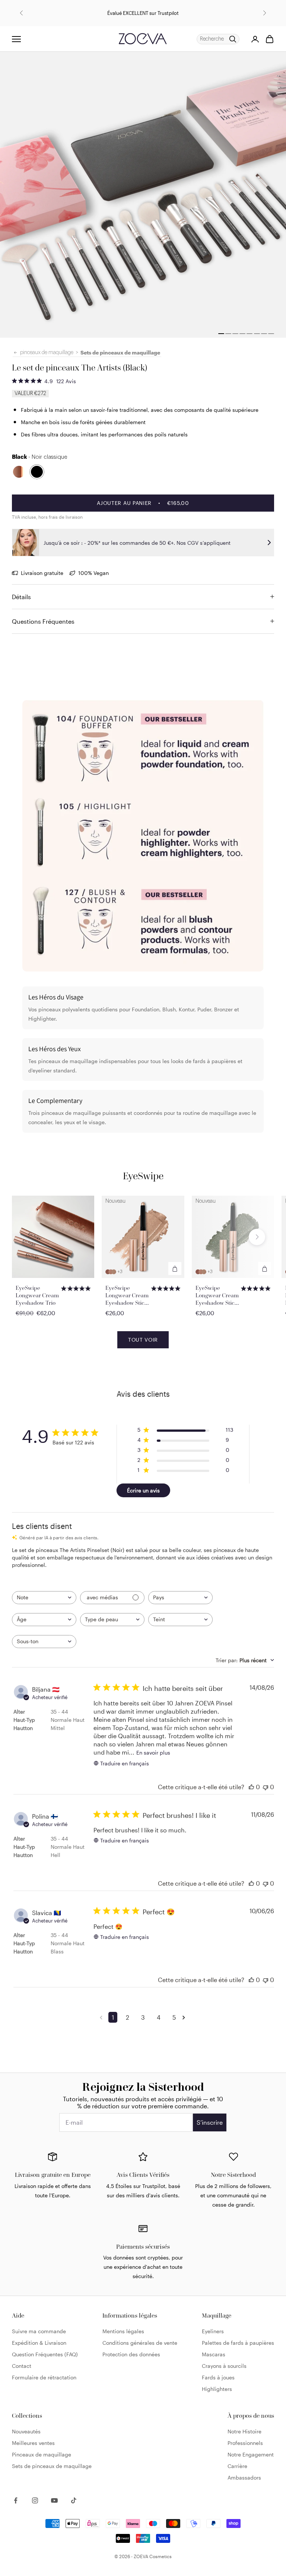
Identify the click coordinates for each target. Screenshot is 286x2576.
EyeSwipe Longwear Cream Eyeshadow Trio (37, 1295)
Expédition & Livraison (39, 2343)
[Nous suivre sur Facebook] (16, 2500)
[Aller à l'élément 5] (250, 334)
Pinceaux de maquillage (42, 2454)
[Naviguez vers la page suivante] (185, 2017)
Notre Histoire (244, 2431)
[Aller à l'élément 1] (228, 334)
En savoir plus (153, 1753)
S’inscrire (210, 2122)
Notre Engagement (251, 2454)
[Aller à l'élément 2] (221, 334)
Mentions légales (123, 2331)
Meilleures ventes (33, 2443)
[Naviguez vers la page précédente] (102, 2017)
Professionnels (245, 2443)
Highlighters (217, 2389)
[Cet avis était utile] (251, 1787)
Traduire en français (125, 1763)
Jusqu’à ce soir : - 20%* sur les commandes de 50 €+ (99, 8)
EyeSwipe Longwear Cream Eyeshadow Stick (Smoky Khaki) (217, 1295)
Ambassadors (244, 2478)
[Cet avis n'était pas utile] (266, 1787)
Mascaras (214, 2354)
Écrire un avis (143, 1490)
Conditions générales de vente (140, 2343)
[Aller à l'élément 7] (264, 334)
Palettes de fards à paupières (238, 2343)
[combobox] (44, 1598)
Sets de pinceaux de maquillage (120, 352)
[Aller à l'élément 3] (235, 334)
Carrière (237, 2466)
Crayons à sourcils (224, 2366)
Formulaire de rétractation (44, 2377)
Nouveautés (26, 2431)
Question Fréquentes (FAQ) (45, 2354)
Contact (22, 2366)
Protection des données (131, 2354)
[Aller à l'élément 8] (271, 334)
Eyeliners (213, 2331)
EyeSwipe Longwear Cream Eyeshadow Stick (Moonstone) (127, 1295)
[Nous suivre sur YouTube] (54, 2500)
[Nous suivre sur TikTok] (74, 2500)
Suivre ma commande (39, 2331)
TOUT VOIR (143, 1340)
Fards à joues (218, 2377)
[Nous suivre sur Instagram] (35, 2500)
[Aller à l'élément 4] (242, 334)
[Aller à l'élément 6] (257, 334)
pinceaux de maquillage (47, 353)
